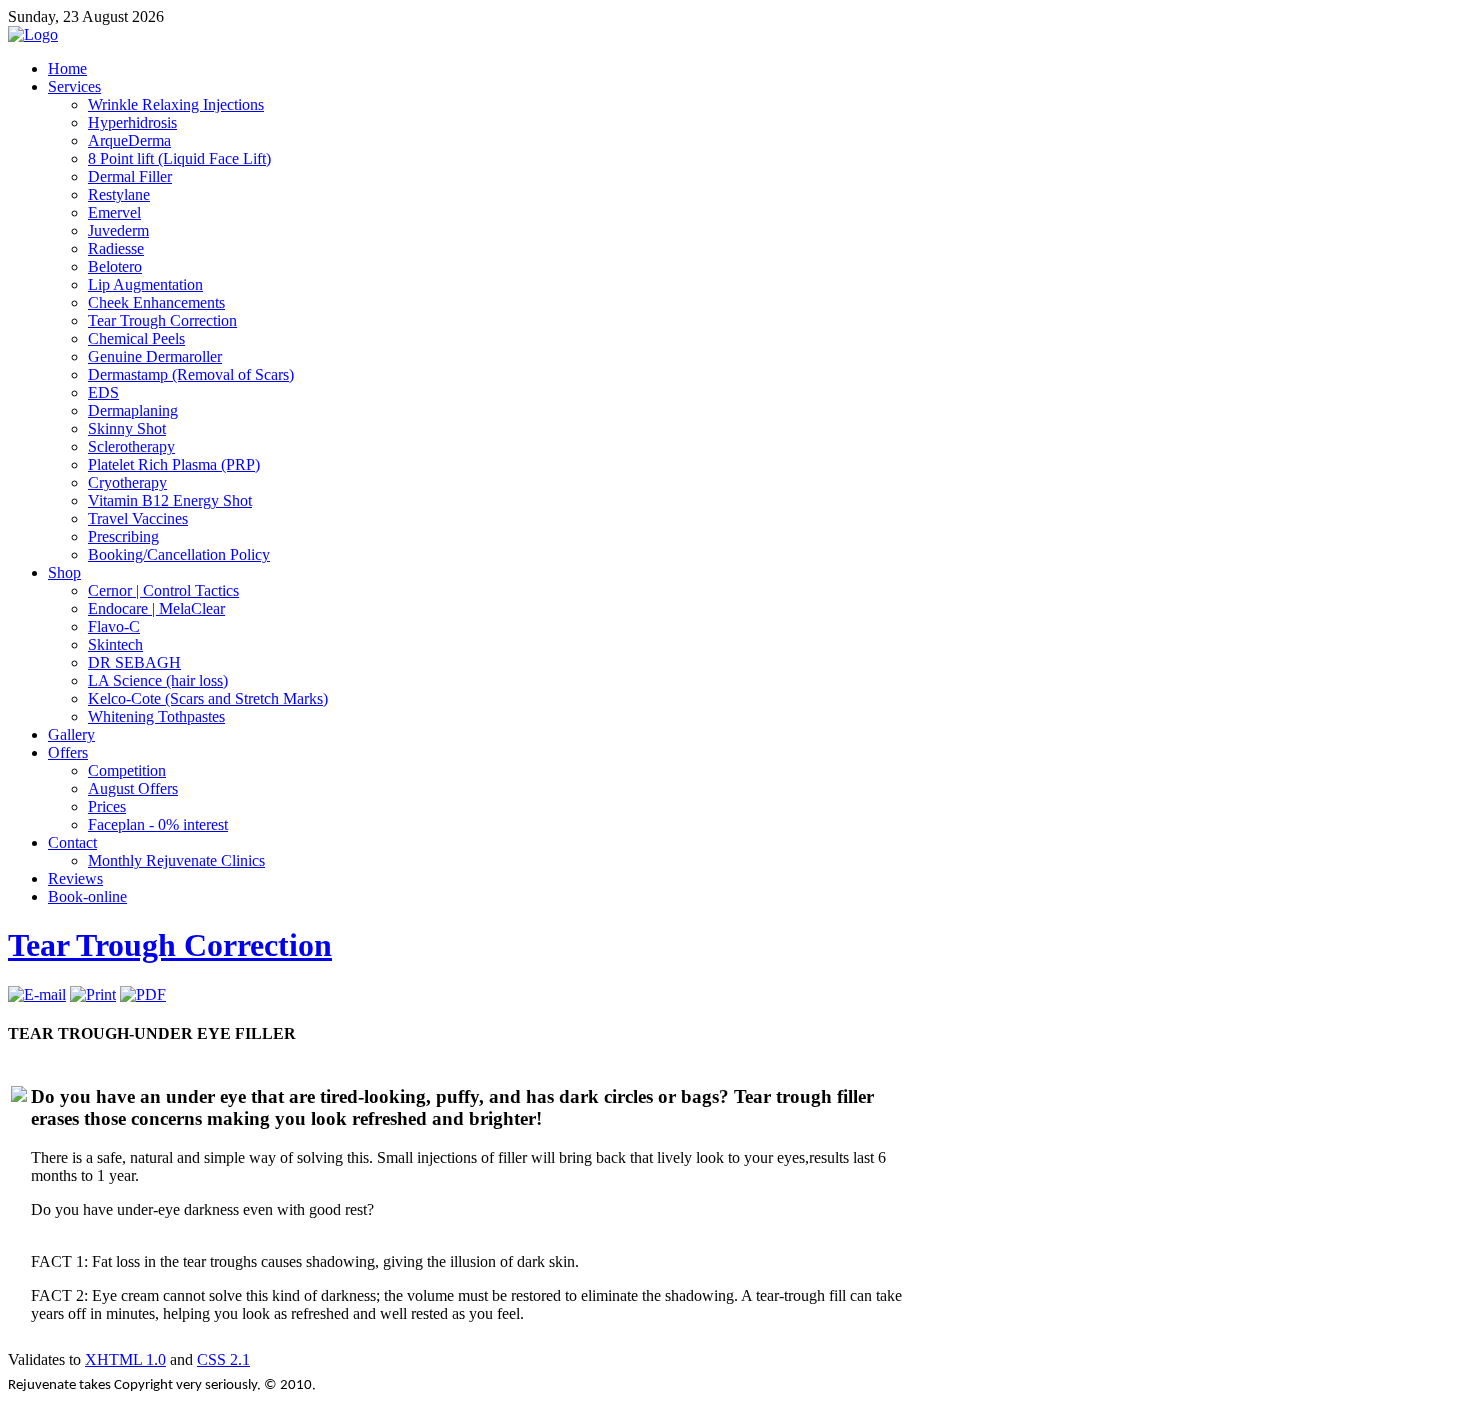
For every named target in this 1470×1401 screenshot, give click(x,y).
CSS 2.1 (223, 1359)
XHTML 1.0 (125, 1359)
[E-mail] (37, 994)
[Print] (93, 994)
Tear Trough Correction (170, 945)
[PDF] (143, 994)
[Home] (33, 34)
